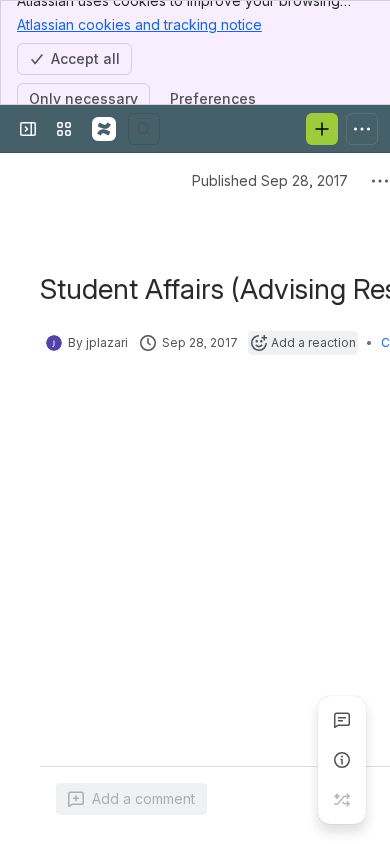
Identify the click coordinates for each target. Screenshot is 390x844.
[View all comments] (342, 720)
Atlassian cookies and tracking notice (139, 24)
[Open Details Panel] (342, 760)
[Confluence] (104, 129)
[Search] (144, 129)
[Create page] (342, 800)
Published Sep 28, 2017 (270, 180)
